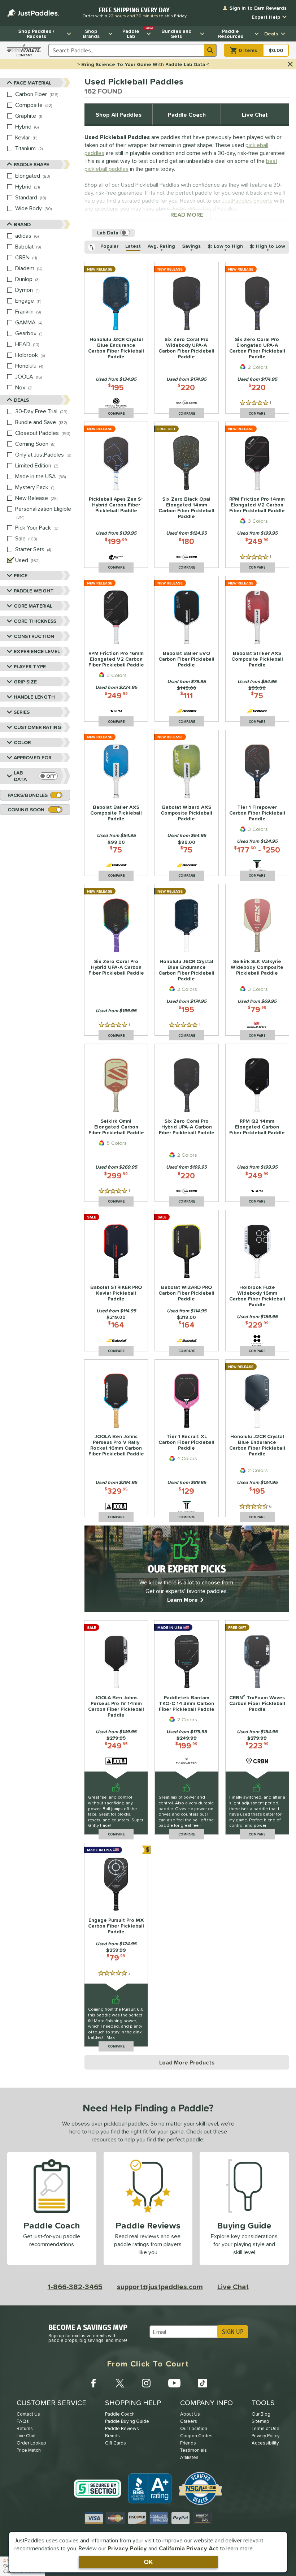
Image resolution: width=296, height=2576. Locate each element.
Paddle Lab (138, 33)
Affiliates (189, 2457)
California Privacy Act (189, 2548)
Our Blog (261, 2414)
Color (22, 742)
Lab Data (20, 776)
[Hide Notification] (290, 64)
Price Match (29, 2450)
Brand (22, 224)
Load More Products (187, 2062)
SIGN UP (233, 2332)
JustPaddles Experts (247, 200)
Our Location (194, 2428)
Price (21, 575)
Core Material (33, 606)
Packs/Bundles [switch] (28, 795)
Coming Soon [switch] (26, 810)
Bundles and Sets (177, 34)
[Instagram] (146, 2383)
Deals (271, 34)
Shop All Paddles (119, 115)
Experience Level (37, 651)
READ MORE (191, 215)
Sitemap (260, 2421)
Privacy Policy (127, 2548)
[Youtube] (174, 2383)
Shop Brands (91, 34)
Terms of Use (265, 2428)
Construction (34, 636)
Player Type (30, 666)
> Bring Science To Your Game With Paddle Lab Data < (143, 64)
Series (22, 712)
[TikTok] (203, 2383)
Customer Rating (38, 727)
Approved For (32, 758)
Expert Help (266, 17)
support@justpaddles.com (160, 2287)
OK (148, 2562)
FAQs (23, 2421)
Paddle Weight (34, 591)
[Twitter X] (120, 2383)
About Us (190, 2414)
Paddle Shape (31, 164)
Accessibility (265, 2443)
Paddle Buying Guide (127, 2421)
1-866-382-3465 (75, 2287)
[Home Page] (33, 13)
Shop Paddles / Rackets (36, 34)
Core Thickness (35, 621)
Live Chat (255, 115)
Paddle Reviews (122, 2428)
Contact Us (28, 2414)
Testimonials (193, 2450)
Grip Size (25, 682)
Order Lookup (31, 2443)
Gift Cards (116, 2443)
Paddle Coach (187, 115)
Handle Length (34, 697)
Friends (188, 2443)
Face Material (32, 83)
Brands (112, 2436)
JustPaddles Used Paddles (204, 208)
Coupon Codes (196, 2436)
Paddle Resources (231, 34)
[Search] (210, 50)
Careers (189, 2421)
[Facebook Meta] (93, 2383)
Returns (25, 2428)
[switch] (48, 776)
